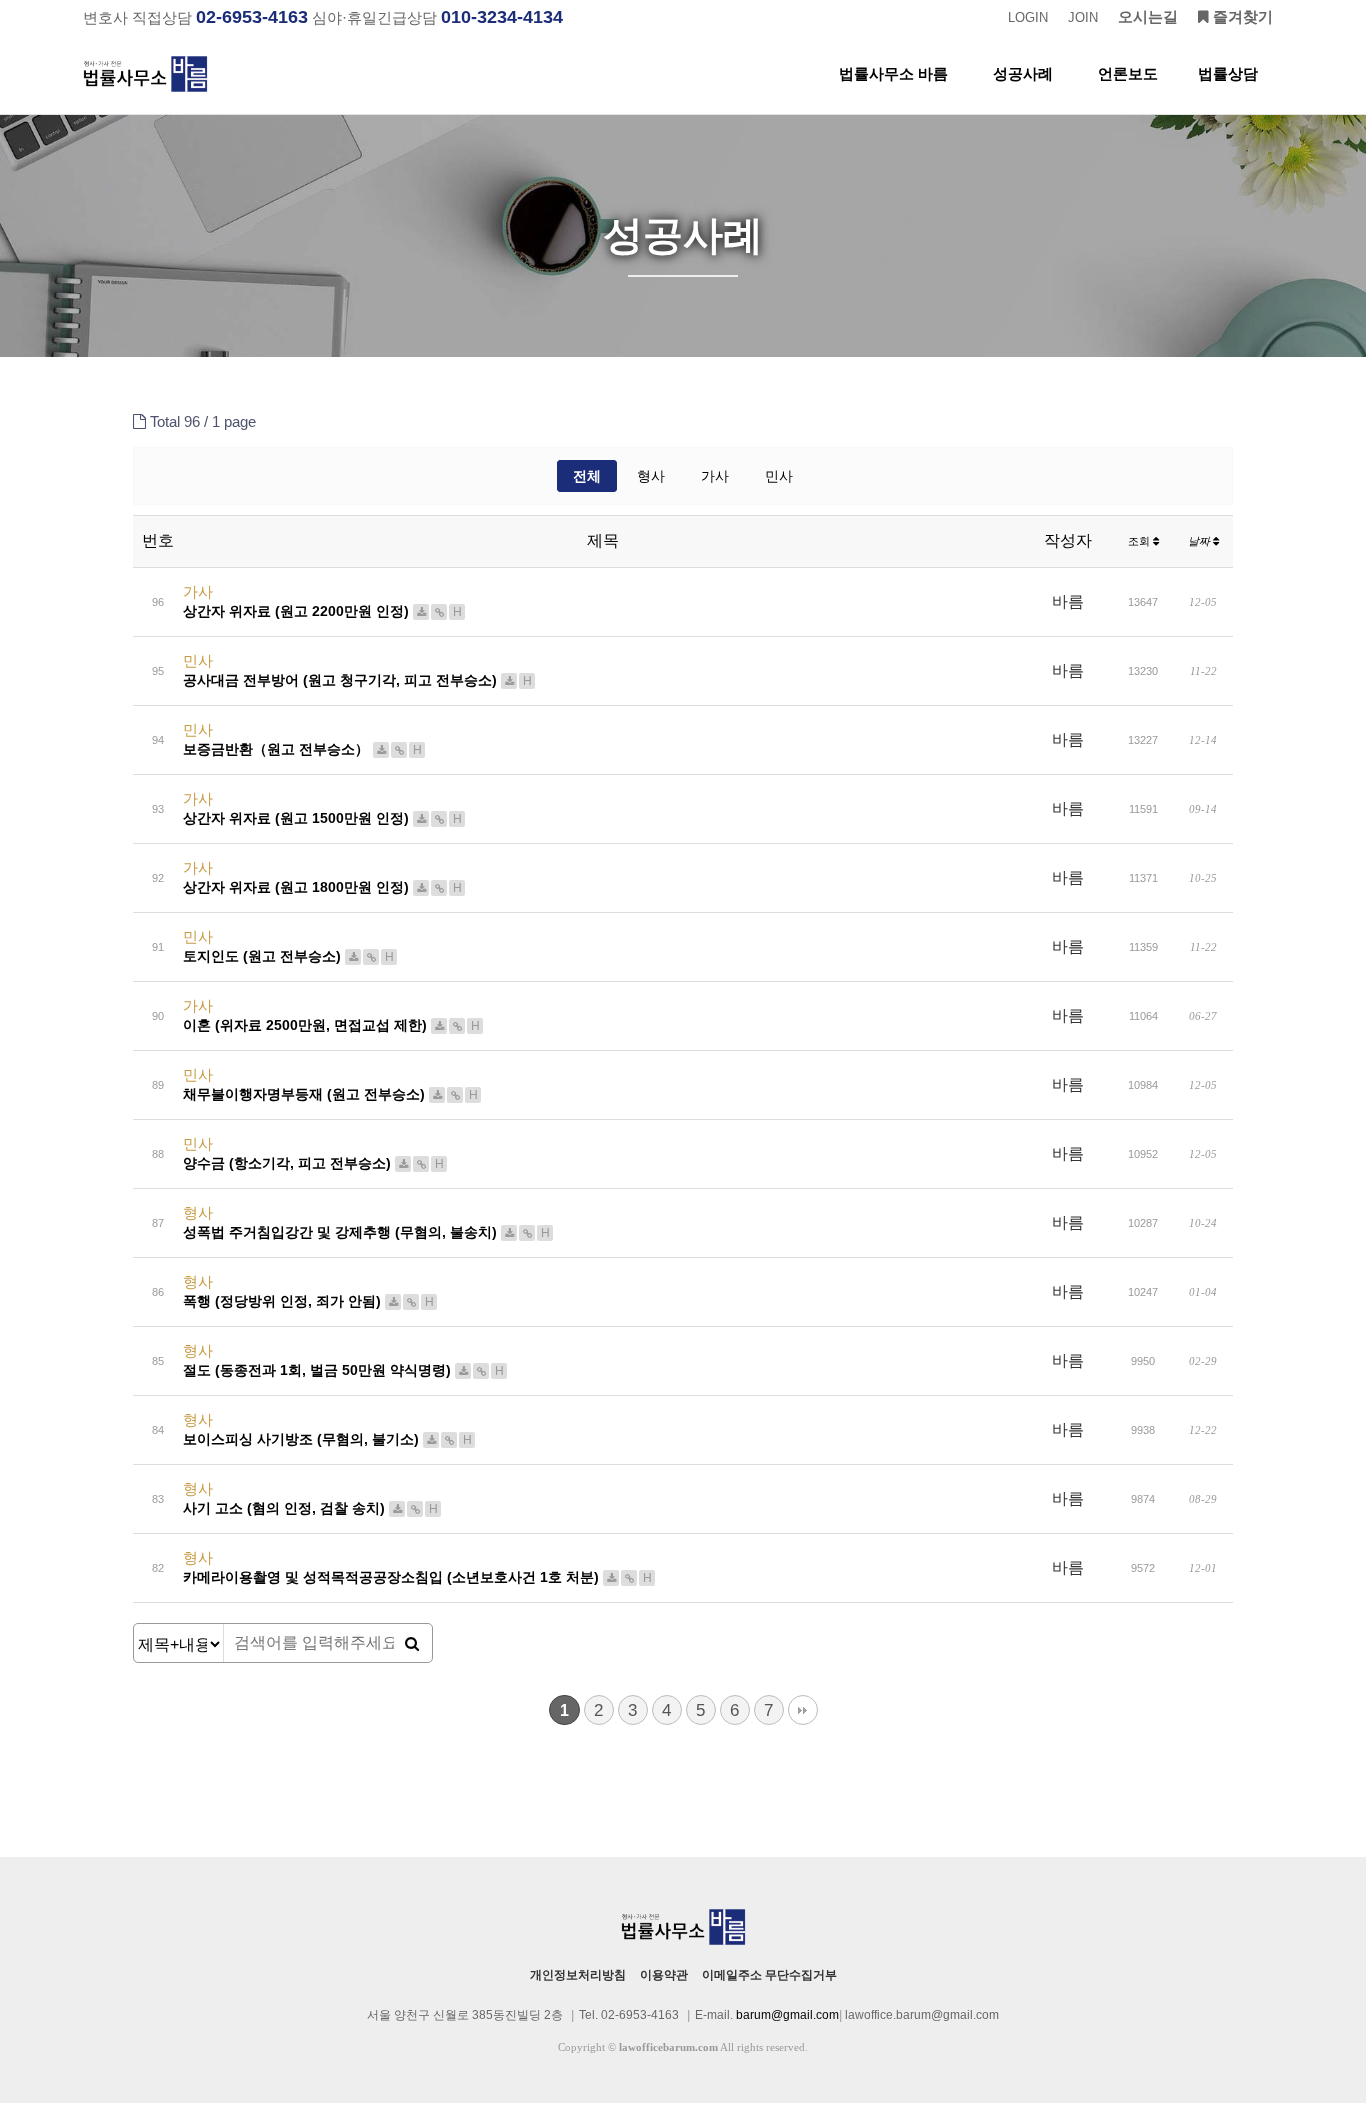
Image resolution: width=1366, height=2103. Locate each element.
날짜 (1200, 541)
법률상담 (1228, 73)
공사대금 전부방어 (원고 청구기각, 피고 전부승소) (357, 680)
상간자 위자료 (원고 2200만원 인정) (322, 611)
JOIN (1083, 17)
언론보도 (1128, 73)
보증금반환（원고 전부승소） (302, 749)
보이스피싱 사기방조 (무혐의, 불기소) (327, 1439)
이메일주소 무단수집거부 (769, 1975)
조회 (1140, 541)
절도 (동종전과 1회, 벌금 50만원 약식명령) (343, 1370)
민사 (779, 476)
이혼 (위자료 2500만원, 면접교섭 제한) (331, 1025)
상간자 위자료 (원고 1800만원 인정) (322, 887)
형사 (651, 476)
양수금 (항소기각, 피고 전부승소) (313, 1163)
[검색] (412, 1644)
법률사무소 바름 (893, 73)
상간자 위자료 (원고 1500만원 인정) (322, 818)
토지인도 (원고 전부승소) (288, 956)
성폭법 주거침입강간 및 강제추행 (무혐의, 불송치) (366, 1232)
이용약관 (664, 1975)
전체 (587, 476)
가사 (715, 476)
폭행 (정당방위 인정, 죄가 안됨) (308, 1301)
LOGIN (1028, 17)
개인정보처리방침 (578, 1975)
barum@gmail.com (787, 2015)
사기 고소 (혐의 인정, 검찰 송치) (310, 1508)
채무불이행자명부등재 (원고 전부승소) (330, 1094)
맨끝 (803, 1710)
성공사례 (1023, 73)
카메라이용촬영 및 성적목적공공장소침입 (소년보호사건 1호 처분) (417, 1577)
